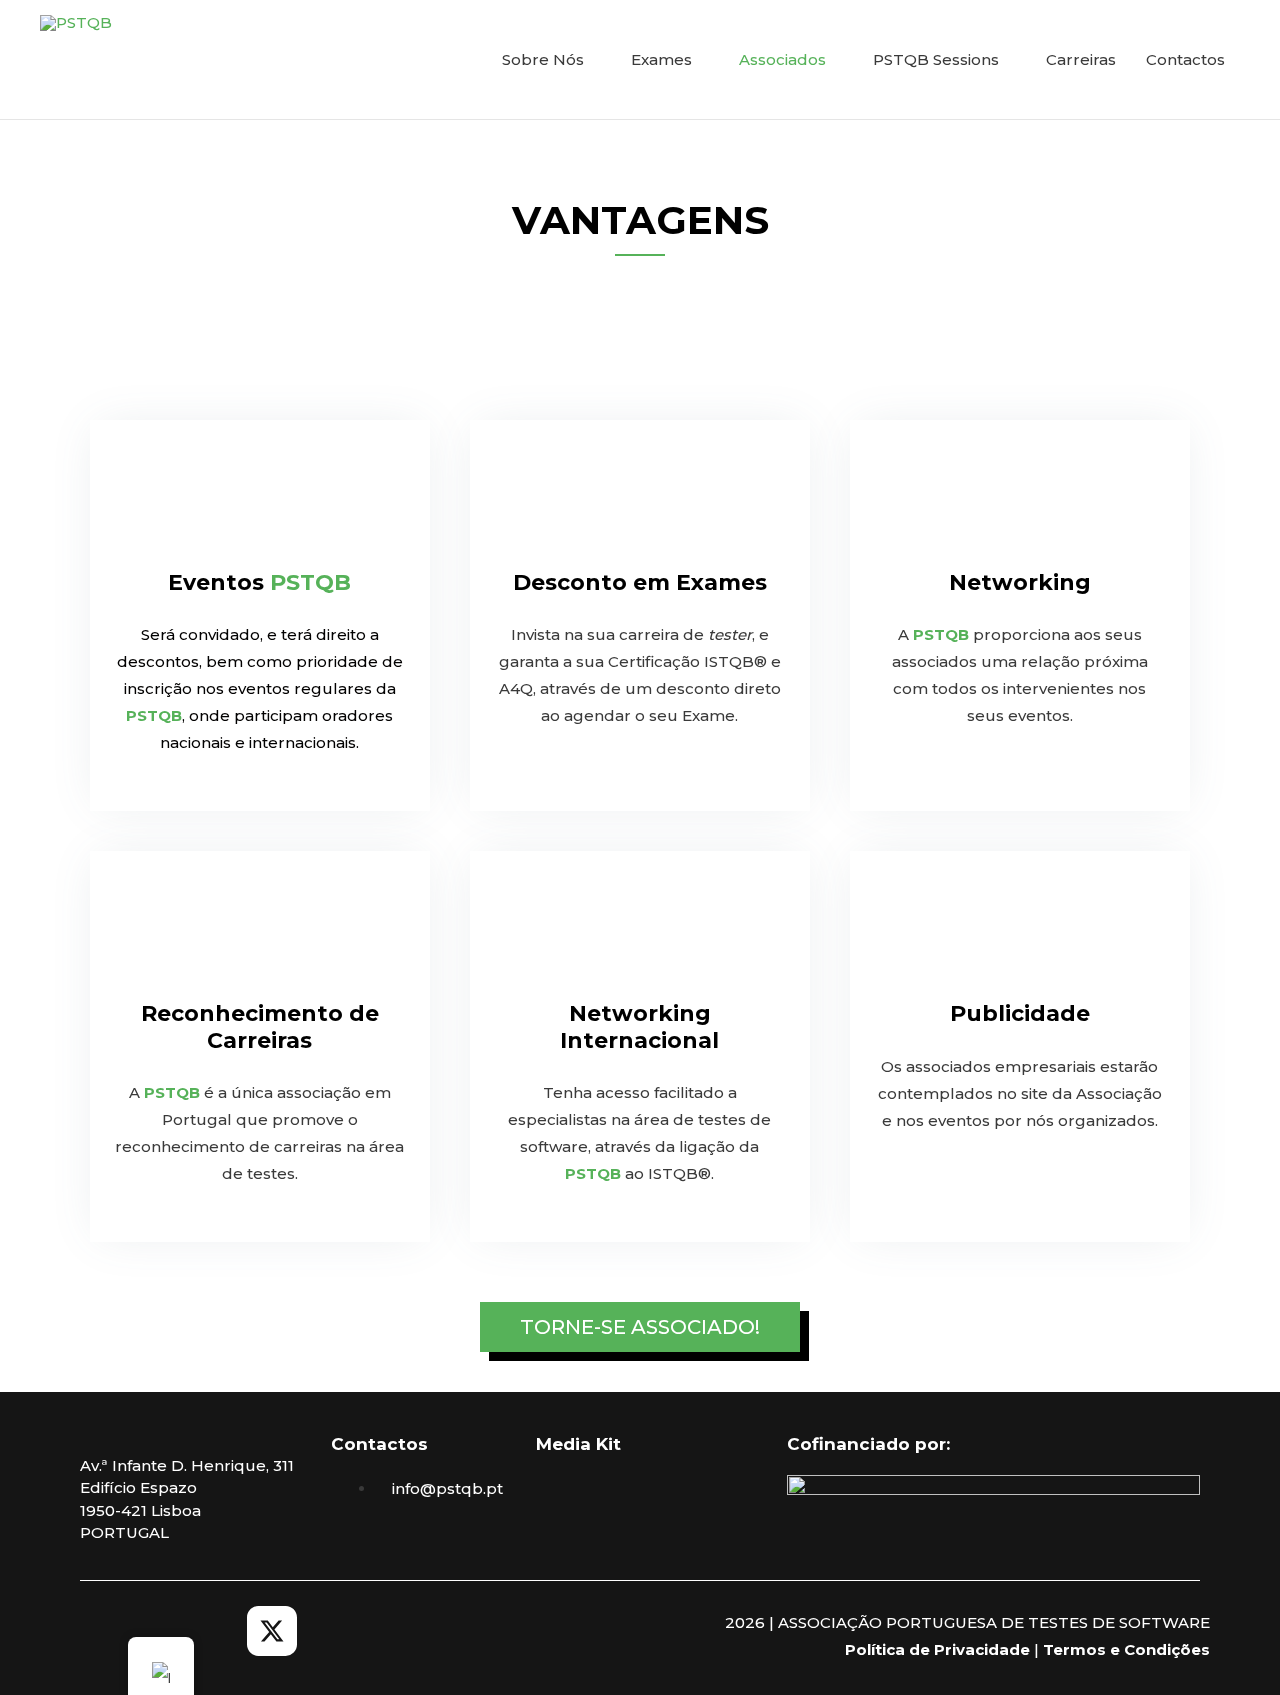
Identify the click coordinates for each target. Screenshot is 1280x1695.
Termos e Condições (1126, 1649)
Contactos (1185, 59)
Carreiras (1081, 59)
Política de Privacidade (937, 1649)
